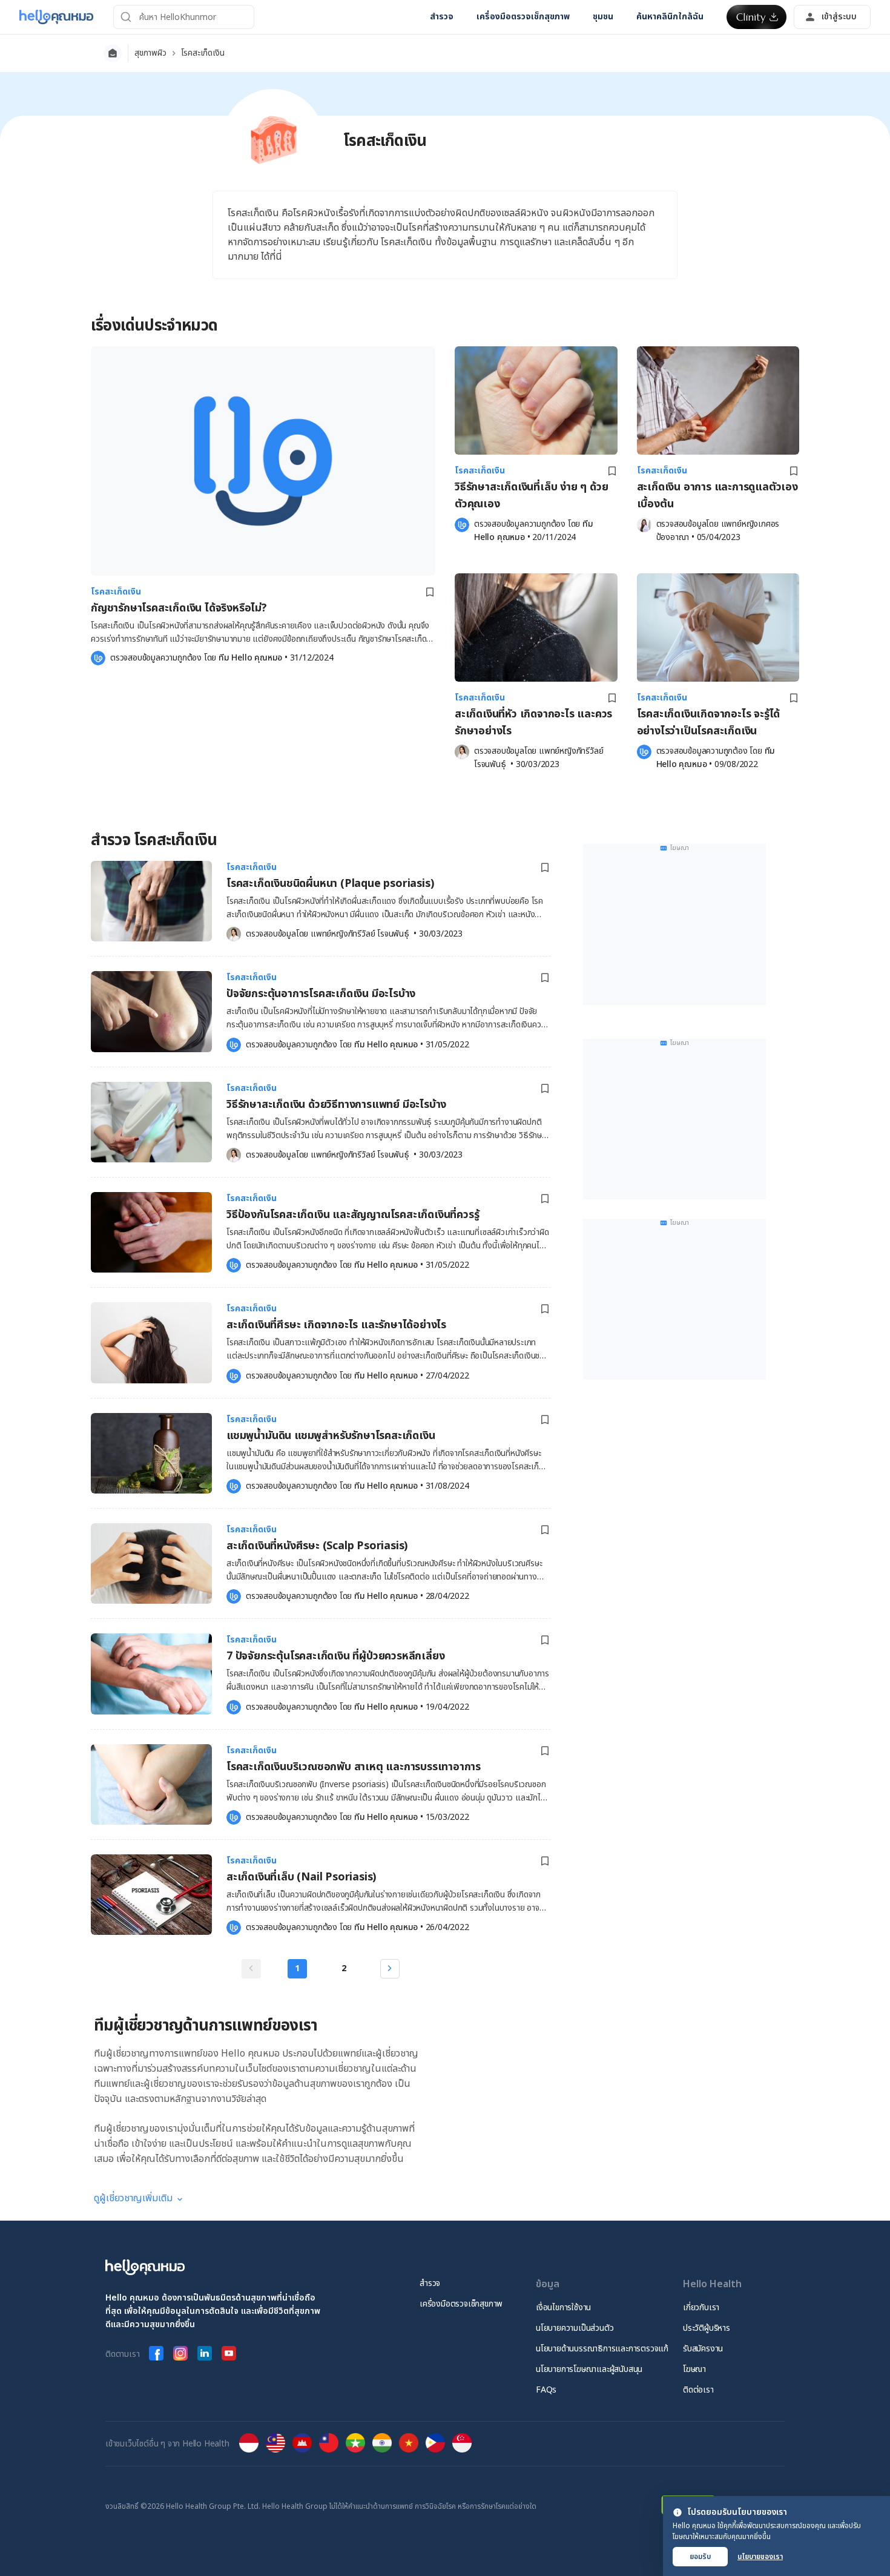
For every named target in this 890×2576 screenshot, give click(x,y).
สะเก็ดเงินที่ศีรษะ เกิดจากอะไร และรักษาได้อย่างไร (336, 1325)
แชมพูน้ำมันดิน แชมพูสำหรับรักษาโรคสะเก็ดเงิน (331, 1436)
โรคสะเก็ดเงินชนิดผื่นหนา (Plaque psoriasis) (330, 884)
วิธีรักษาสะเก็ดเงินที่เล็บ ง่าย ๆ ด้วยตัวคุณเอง (531, 496)
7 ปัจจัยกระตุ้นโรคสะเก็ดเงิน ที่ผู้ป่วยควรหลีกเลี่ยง (335, 1656)
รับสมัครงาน (703, 2349)
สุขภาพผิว (150, 53)
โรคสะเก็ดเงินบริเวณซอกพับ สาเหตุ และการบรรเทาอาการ (354, 1767)
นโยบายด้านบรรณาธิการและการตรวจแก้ (602, 2349)
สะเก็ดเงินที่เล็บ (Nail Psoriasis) (301, 1877)
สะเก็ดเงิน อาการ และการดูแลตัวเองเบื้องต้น (717, 496)
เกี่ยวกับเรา (701, 2308)
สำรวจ (430, 2283)
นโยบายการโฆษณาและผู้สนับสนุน (589, 2369)
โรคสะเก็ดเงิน (203, 53)
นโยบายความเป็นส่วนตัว (575, 2328)
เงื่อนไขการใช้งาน (563, 2308)
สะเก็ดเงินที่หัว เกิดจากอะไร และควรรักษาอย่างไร (533, 723)
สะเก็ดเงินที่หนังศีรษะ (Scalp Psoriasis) (317, 1546)
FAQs (546, 2390)
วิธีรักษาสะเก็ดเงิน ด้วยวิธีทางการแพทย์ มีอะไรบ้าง (336, 1105)
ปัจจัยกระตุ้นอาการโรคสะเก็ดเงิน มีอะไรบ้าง (321, 994)
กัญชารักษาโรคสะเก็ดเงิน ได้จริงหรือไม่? (179, 608)
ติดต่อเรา (698, 2390)
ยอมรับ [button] (700, 2557)
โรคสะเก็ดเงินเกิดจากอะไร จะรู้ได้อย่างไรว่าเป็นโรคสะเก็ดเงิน (709, 723)
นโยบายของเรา (760, 2557)
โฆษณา (694, 2369)
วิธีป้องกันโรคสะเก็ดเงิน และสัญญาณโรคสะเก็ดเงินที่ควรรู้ (353, 1215)
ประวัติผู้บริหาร (707, 2328)
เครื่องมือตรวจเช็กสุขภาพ (461, 2304)
